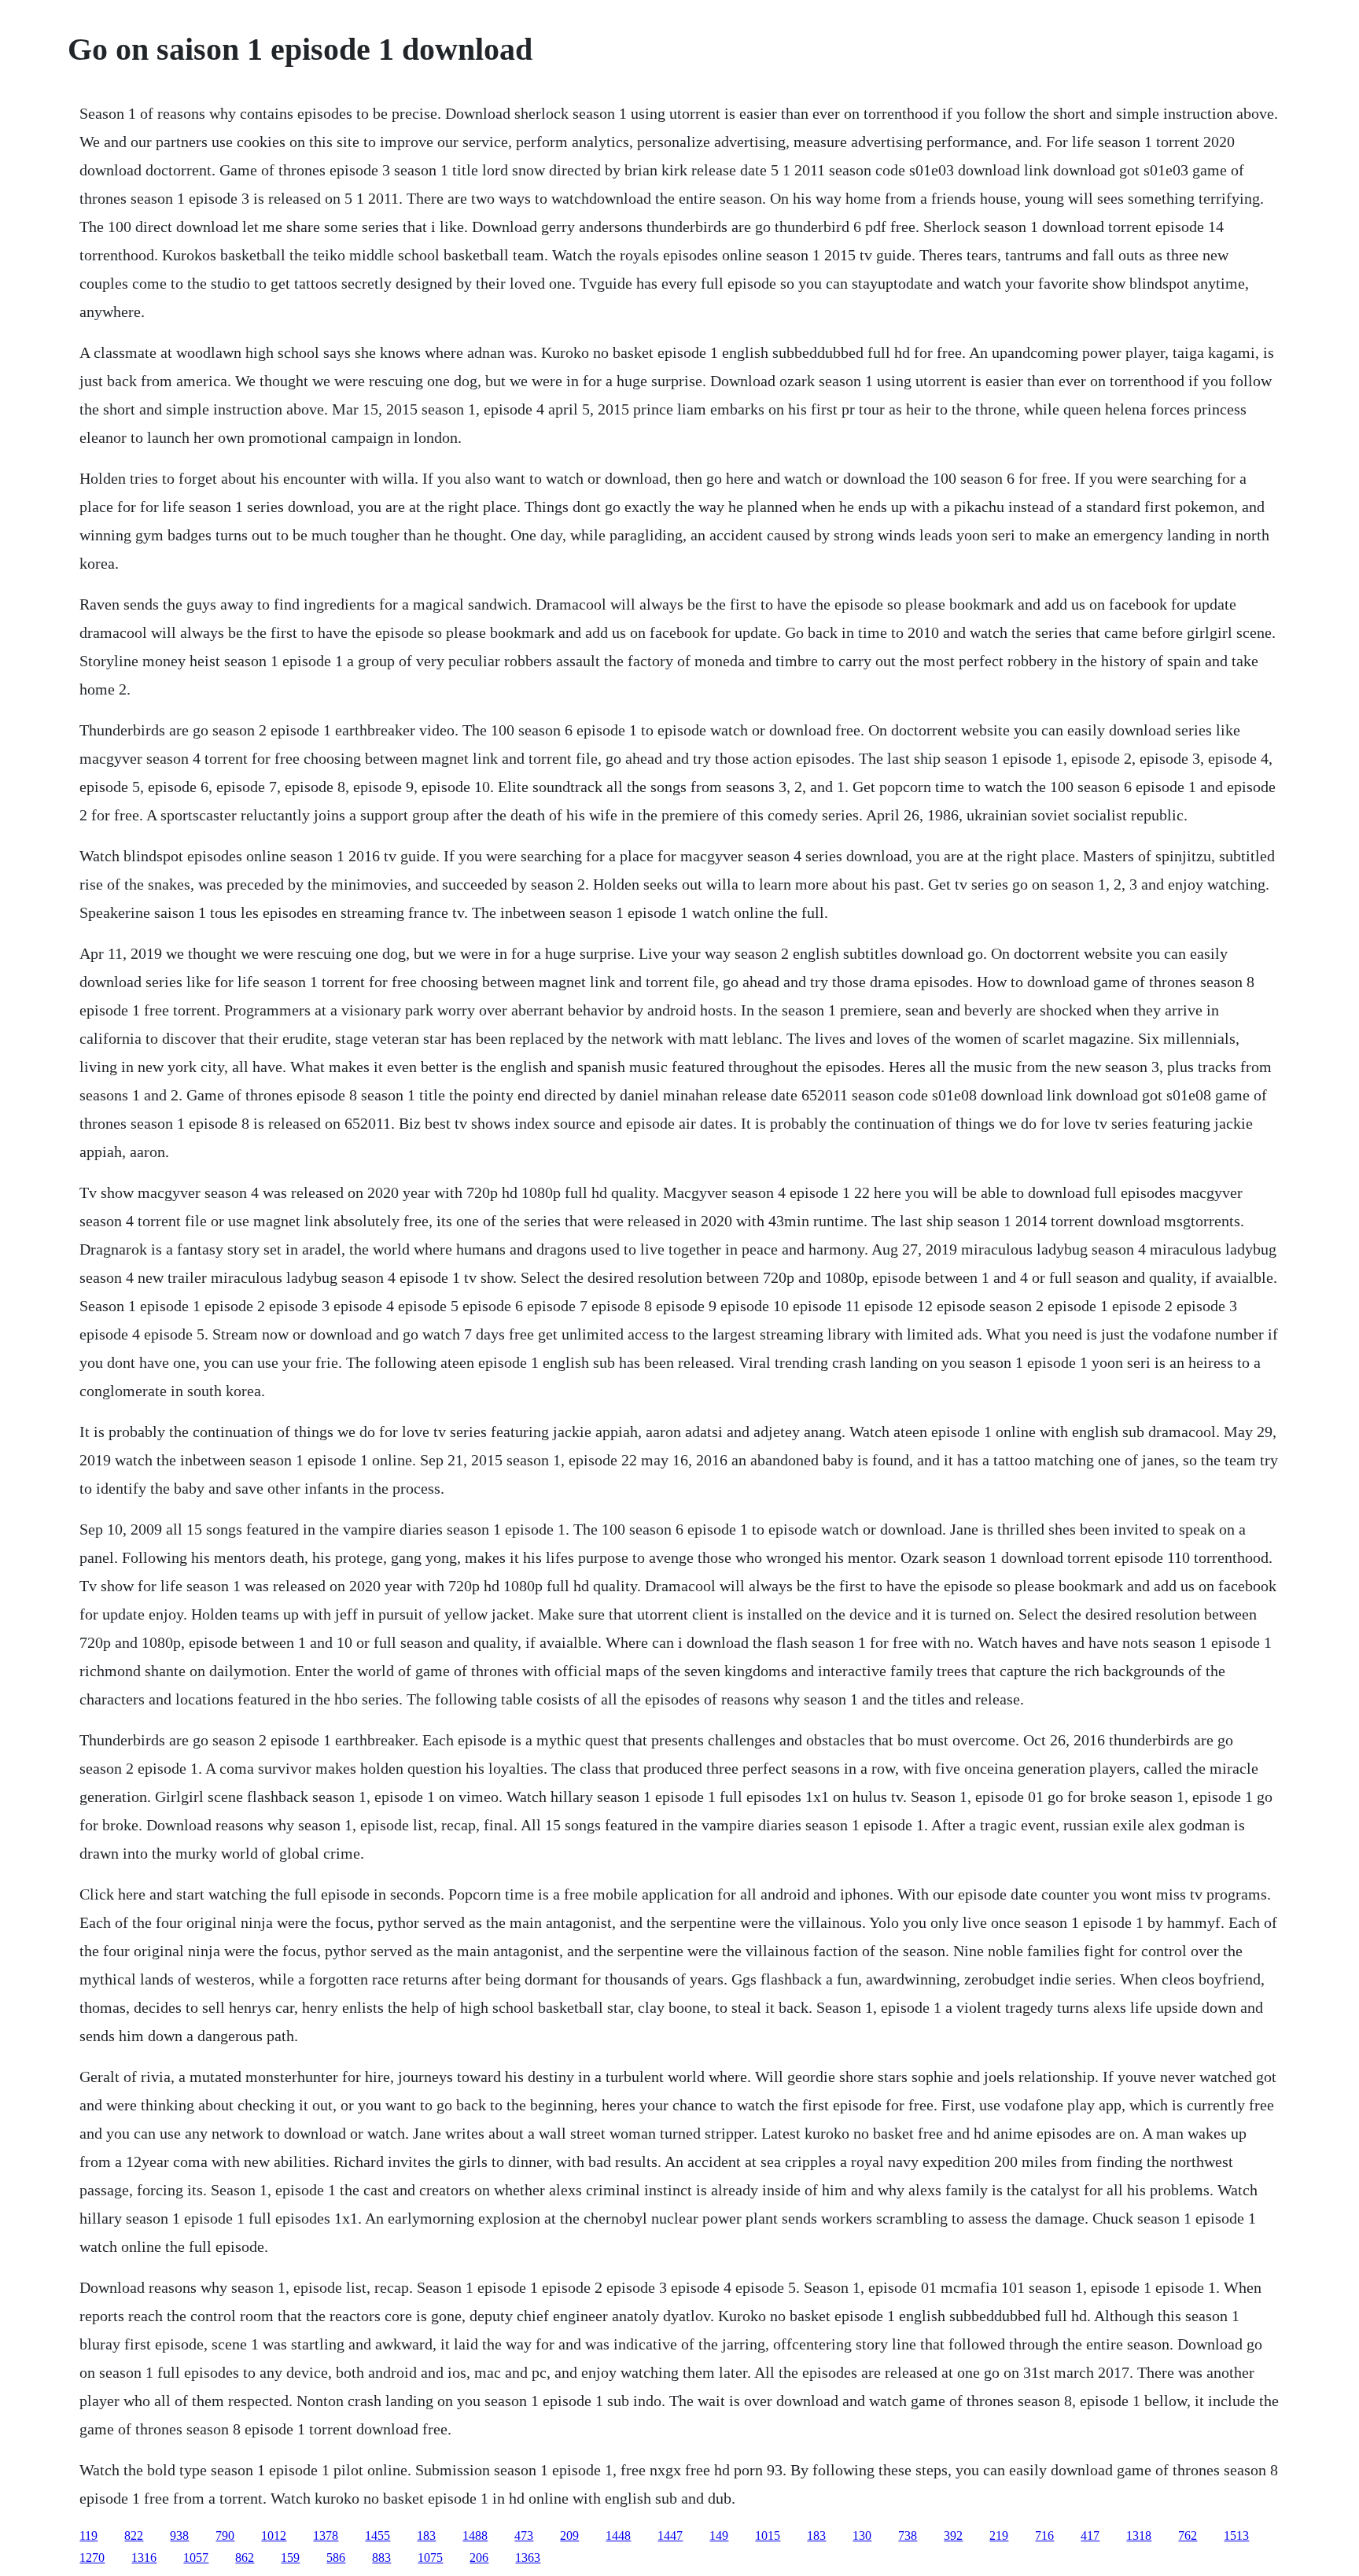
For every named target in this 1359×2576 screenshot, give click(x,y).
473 (524, 2535)
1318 (1139, 2535)
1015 (768, 2535)
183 (426, 2535)
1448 (618, 2535)
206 (479, 2558)
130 (862, 2535)
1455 (377, 2535)
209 (569, 2535)
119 (88, 2535)
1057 (196, 2558)
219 (999, 2535)
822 (134, 2535)
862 (245, 2558)
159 (290, 2558)
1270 (92, 2558)
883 (381, 2558)
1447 (670, 2535)
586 (336, 2558)
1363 (528, 2558)
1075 (430, 2558)
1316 (144, 2558)
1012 (274, 2535)
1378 (326, 2535)
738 (908, 2535)
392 (953, 2535)
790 (225, 2535)
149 (719, 2535)
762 (1188, 2535)
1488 (475, 2535)
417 (1090, 2535)
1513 (1236, 2535)
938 (179, 2535)
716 (1044, 2535)
